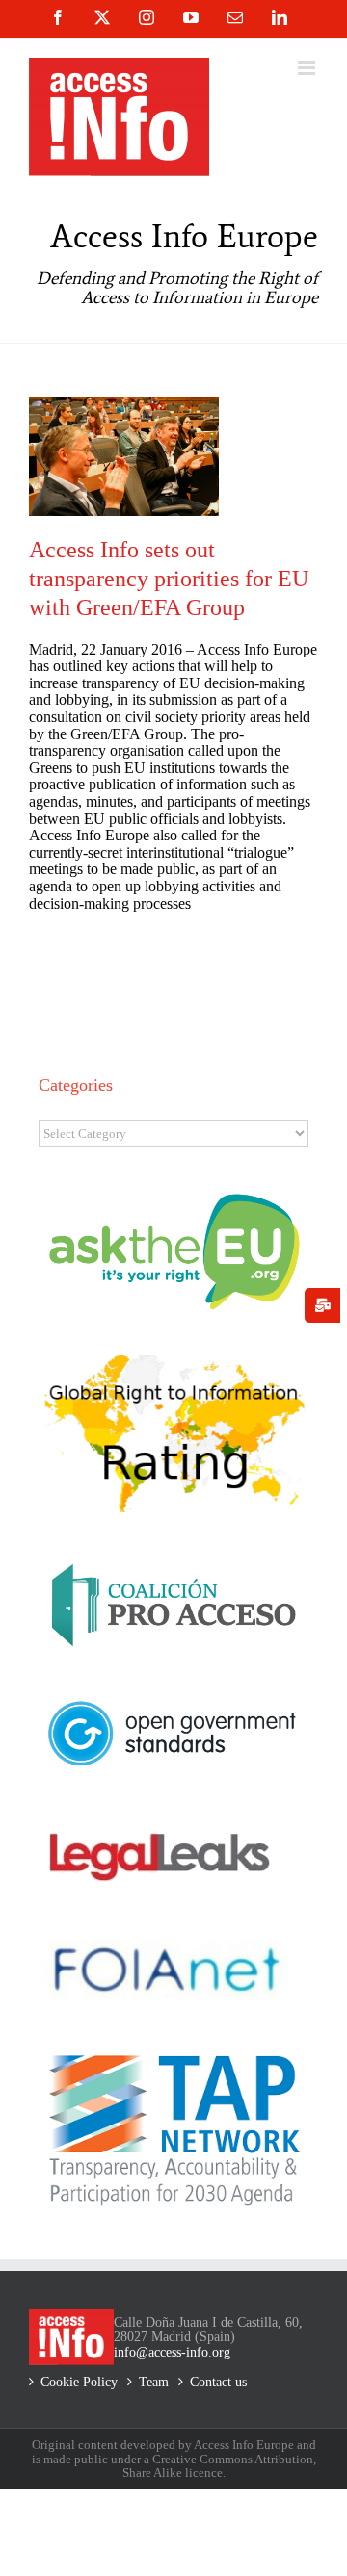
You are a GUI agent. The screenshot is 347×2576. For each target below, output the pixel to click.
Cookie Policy (79, 2382)
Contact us (218, 2382)
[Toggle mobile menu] (308, 68)
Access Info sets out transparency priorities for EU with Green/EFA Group (169, 579)
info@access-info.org (172, 2352)
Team (154, 2382)
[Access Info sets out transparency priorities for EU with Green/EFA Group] (124, 456)
